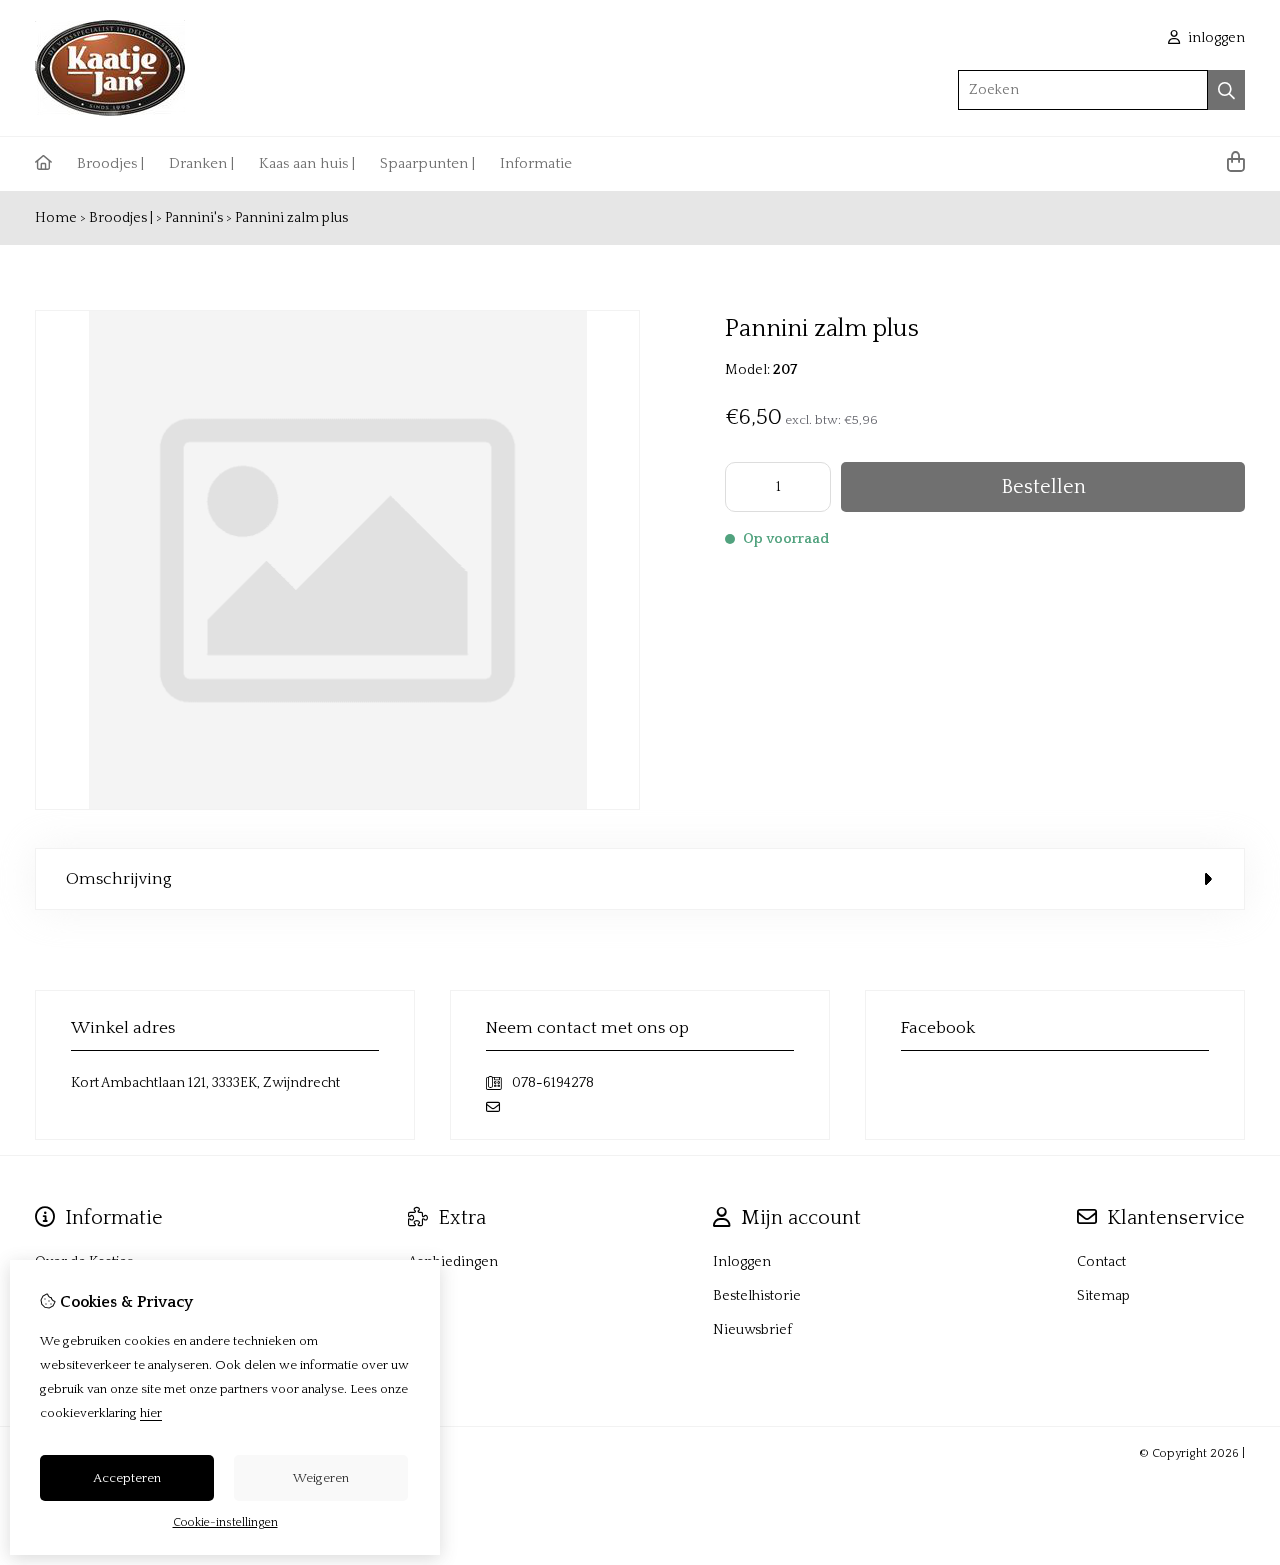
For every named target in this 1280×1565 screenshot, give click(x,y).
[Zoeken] (1226, 90)
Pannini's (194, 218)
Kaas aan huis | (307, 163)
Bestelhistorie (757, 1296)
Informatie (536, 163)
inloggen (1215, 38)
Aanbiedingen (453, 1262)
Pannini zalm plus (291, 218)
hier (151, 1413)
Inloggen (742, 1262)
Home (56, 218)
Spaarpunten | (427, 163)
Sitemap (1103, 1296)
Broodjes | (110, 163)
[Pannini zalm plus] (337, 806)
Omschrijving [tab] (119, 879)
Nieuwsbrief (752, 1330)
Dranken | (201, 163)
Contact (1101, 1262)
